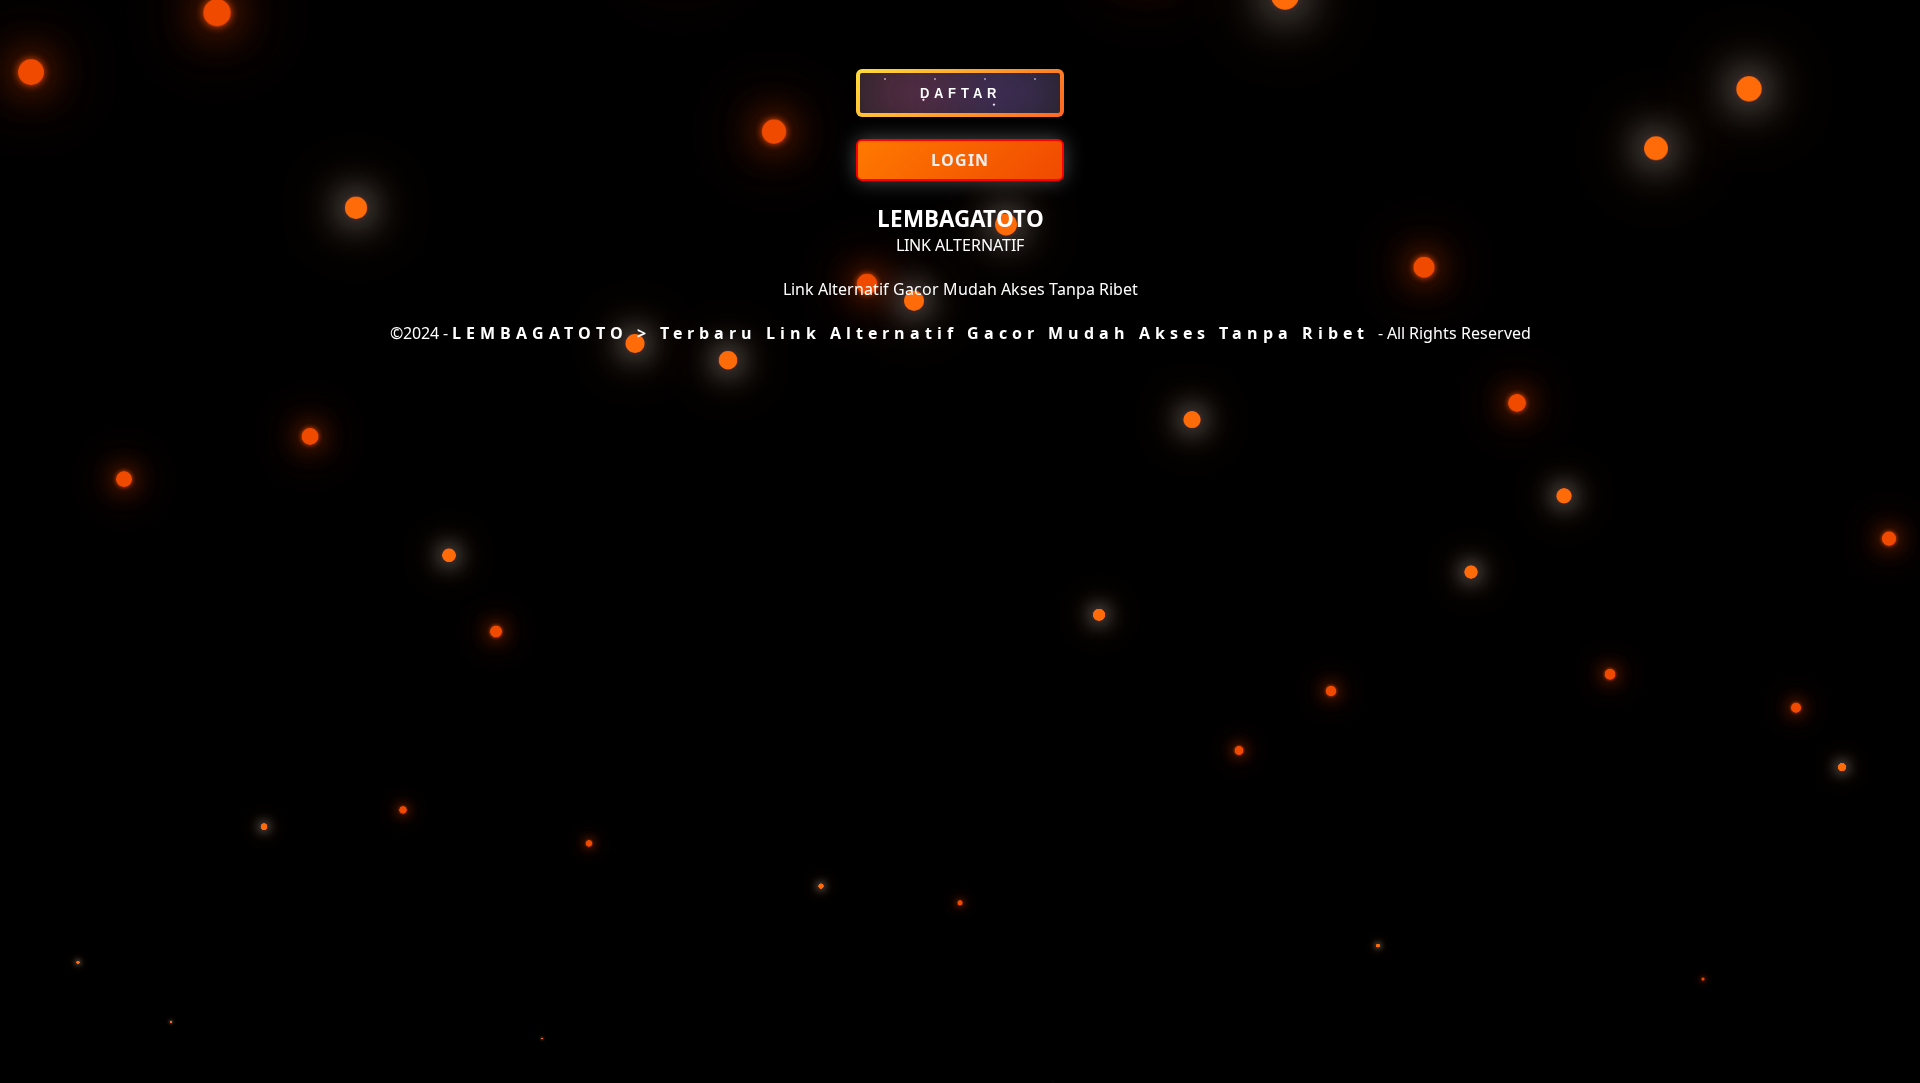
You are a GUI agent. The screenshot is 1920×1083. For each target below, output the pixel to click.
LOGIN (960, 160)
